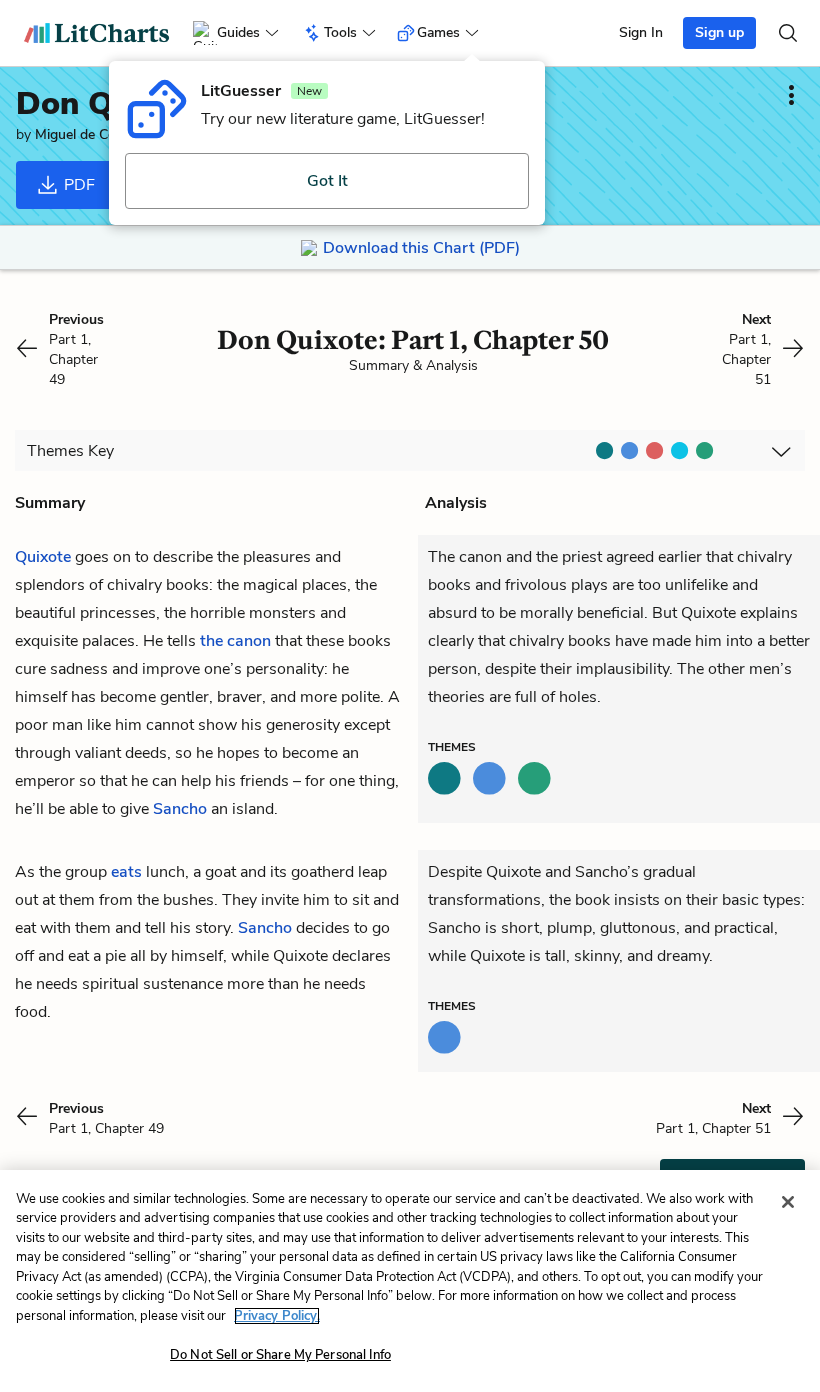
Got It (327, 181)
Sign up (719, 32)
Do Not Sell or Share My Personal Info (280, 1355)
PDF (77, 185)
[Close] (788, 1202)
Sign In (641, 32)
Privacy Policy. (277, 1316)
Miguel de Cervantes (98, 134)
